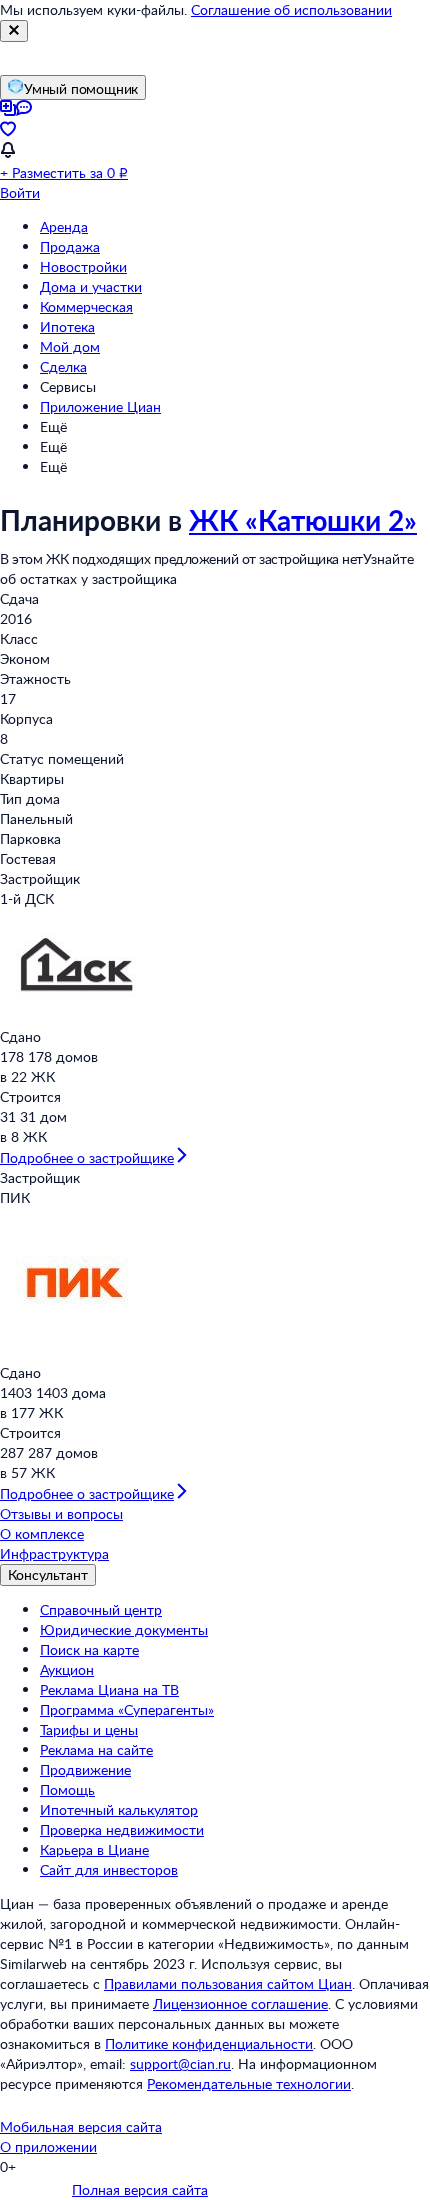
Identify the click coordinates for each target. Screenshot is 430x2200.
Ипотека (67, 326)
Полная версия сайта (140, 2189)
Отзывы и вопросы (61, 1513)
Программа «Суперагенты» (127, 1709)
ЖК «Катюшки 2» (303, 520)
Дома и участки (91, 286)
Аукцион (67, 1669)
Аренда (64, 226)
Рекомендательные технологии (249, 2083)
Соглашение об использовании (291, 9)
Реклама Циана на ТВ (109, 1689)
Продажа (70, 246)
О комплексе (42, 1533)
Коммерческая (86, 306)
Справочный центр (101, 1609)
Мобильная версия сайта (81, 2126)
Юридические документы (124, 1629)
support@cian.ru (180, 2063)
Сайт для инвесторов (109, 1869)
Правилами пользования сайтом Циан (228, 1983)
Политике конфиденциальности (209, 2043)
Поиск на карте (89, 1649)
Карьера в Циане (94, 1849)
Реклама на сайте (96, 1749)
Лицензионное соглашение (240, 2003)
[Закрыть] (14, 31)
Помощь (67, 1789)
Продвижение (85, 1769)
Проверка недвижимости (122, 1829)
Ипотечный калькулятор (119, 1809)
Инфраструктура (54, 1553)
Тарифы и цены (89, 1729)
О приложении (48, 2146)
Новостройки (83, 266)
